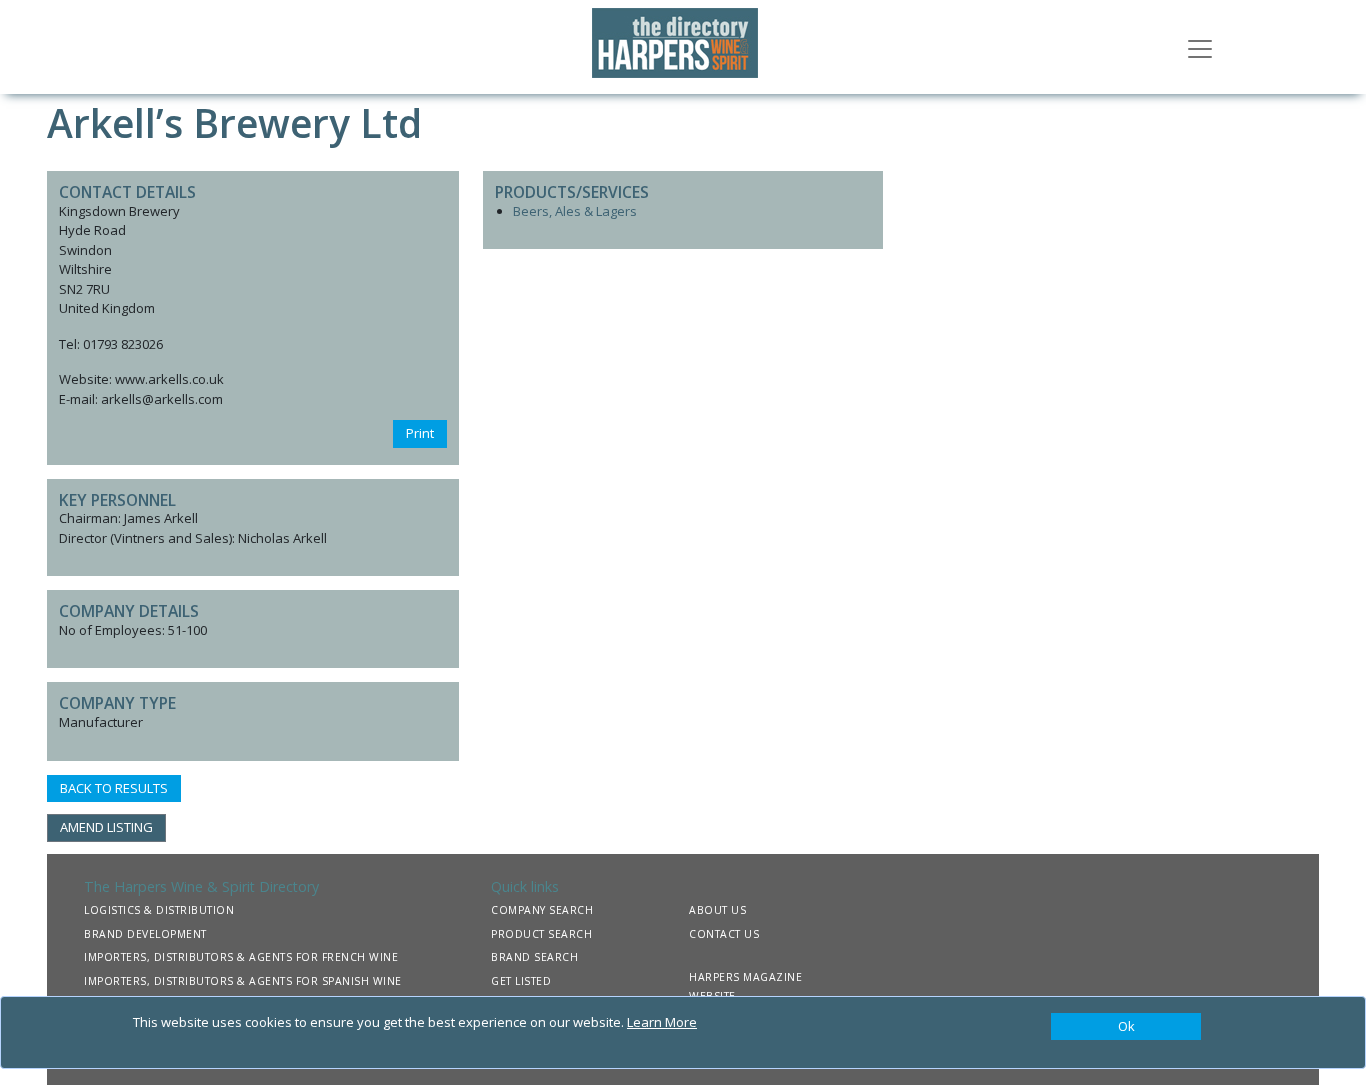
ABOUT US (717, 910)
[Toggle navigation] (1200, 47)
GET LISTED (521, 981)
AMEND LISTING (106, 827)
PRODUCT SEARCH (541, 934)
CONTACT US (724, 934)
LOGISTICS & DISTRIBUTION (159, 910)
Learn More (662, 1022)
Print (420, 433)
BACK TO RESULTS (114, 788)
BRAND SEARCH (534, 957)
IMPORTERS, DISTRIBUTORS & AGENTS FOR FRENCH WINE (241, 957)
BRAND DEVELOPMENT (145, 934)
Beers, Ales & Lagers (575, 211)
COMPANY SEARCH (542, 910)
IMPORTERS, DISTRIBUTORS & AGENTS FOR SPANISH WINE (243, 981)
